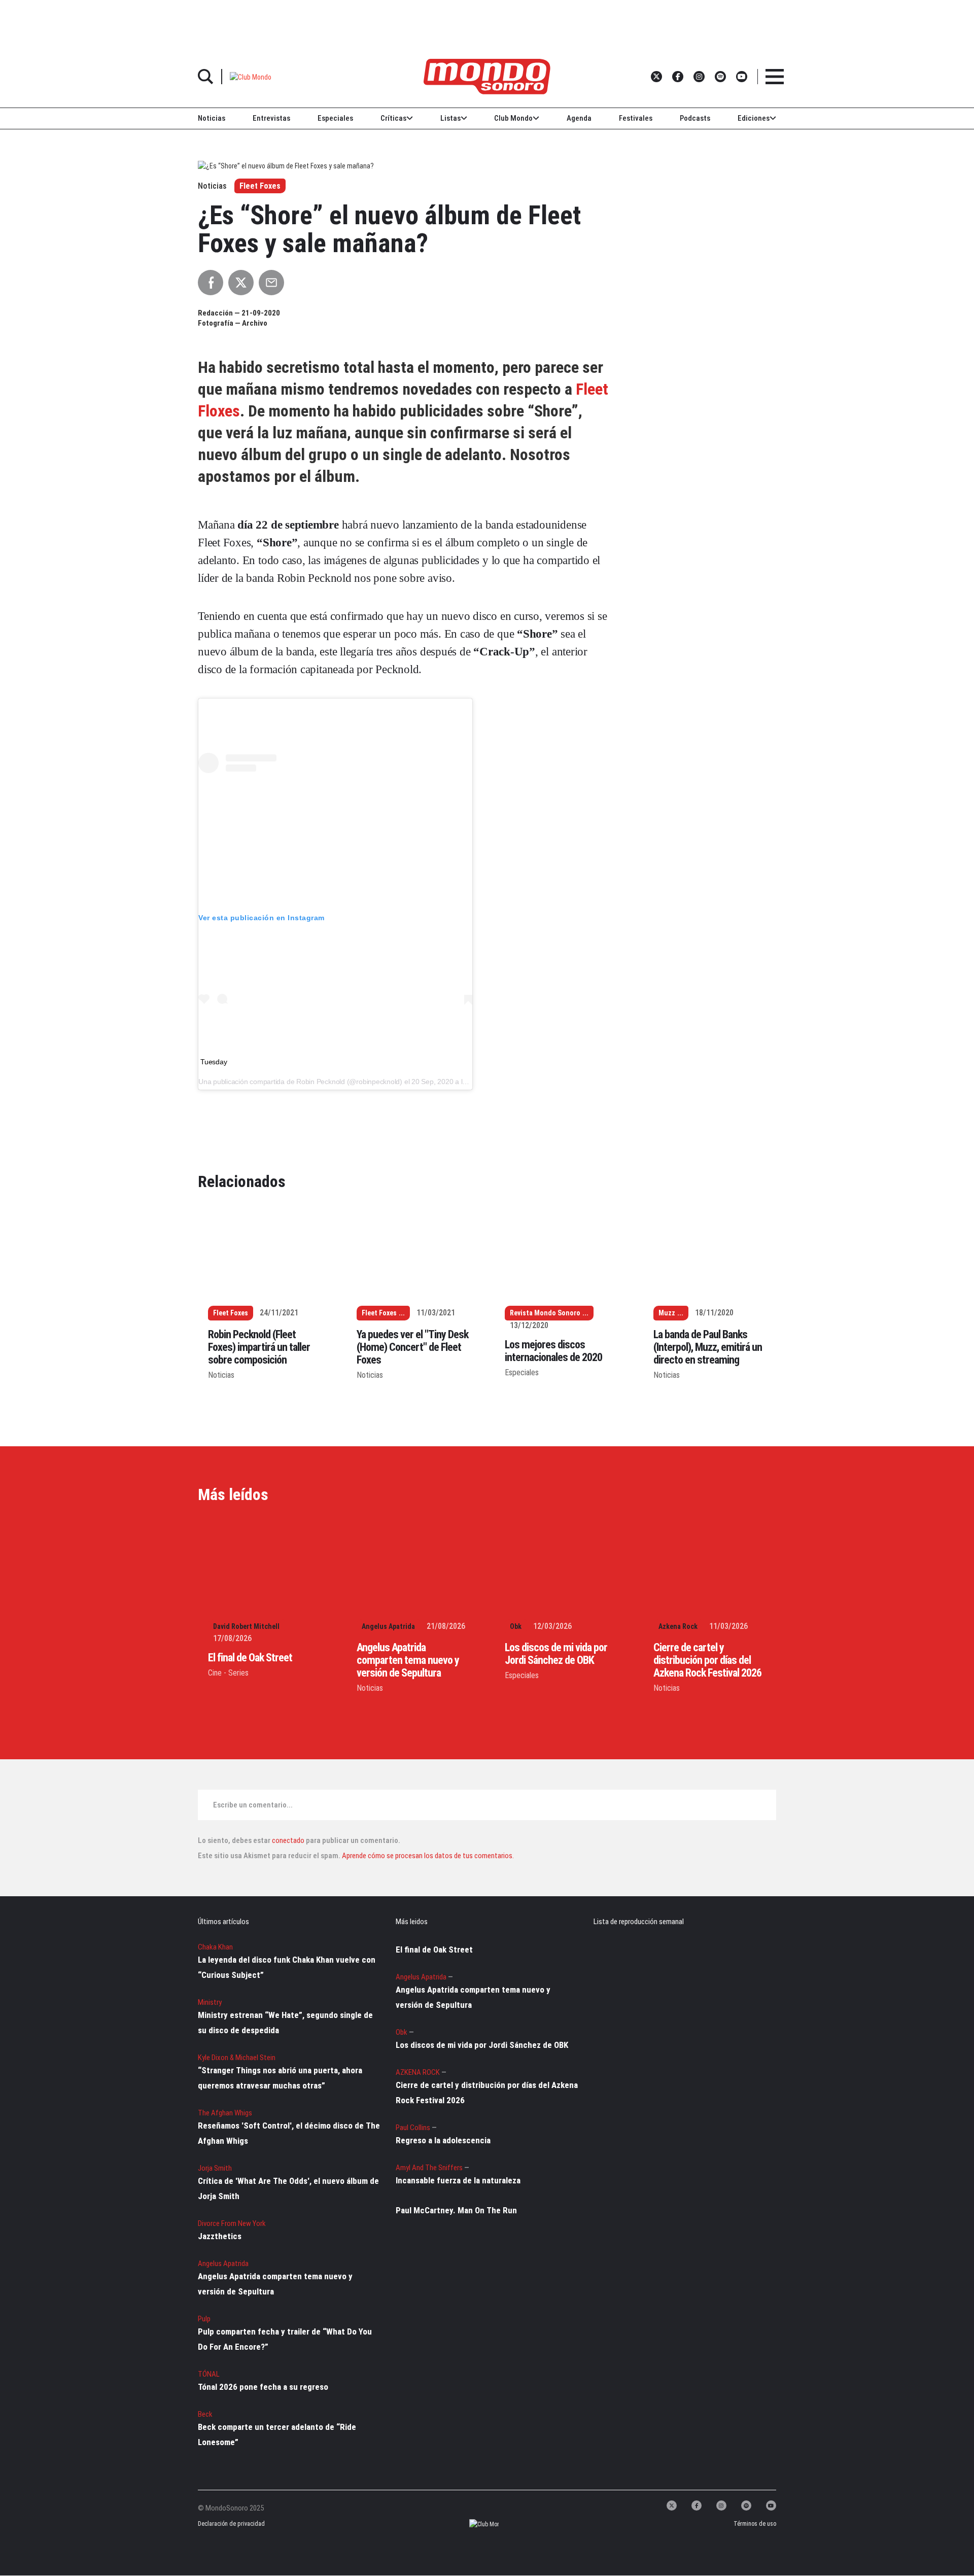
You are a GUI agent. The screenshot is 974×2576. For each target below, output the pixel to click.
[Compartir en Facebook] (211, 283)
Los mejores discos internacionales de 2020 (553, 1351)
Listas (450, 118)
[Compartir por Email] (271, 283)
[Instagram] (721, 2505)
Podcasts (695, 118)
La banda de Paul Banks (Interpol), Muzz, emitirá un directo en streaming (708, 1347)
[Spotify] (746, 2505)
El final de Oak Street (250, 1658)
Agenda (579, 118)
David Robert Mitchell (246, 1626)
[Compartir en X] (241, 283)
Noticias (212, 118)
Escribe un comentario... (253, 1805)
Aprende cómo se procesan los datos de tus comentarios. (427, 1856)
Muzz (667, 1313)
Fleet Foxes (260, 186)
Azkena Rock (678, 1626)
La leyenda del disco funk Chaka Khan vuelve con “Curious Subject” (287, 1967)
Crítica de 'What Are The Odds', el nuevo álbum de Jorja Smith (288, 2188)
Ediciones (754, 118)
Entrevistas (271, 118)
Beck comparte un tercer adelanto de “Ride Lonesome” (277, 2434)
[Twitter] (672, 2505)
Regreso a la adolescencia (443, 2140)
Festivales (636, 118)
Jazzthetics (220, 2236)
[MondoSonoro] (487, 77)
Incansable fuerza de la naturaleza (458, 2180)
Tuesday (214, 1062)
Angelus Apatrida (388, 1626)
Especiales (335, 118)
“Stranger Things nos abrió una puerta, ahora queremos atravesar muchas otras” (280, 2078)
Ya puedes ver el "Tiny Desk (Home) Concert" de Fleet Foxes (412, 1347)
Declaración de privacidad (230, 2524)
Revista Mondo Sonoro (545, 1313)
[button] (251, 76)
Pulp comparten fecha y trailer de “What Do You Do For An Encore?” (285, 2339)
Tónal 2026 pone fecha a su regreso (263, 2387)
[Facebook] (697, 2505)
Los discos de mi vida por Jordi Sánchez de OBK (556, 1654)
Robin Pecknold (321, 1082)
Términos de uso (755, 2524)
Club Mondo (513, 118)
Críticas (393, 118)
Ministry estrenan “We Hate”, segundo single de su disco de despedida (285, 2023)
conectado (288, 1840)
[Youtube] (771, 2505)
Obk (516, 1626)
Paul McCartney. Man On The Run (456, 2210)
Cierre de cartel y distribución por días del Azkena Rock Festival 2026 (707, 1660)
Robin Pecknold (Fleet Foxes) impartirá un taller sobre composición (259, 1347)
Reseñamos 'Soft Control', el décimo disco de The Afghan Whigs (289, 2133)
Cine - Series (228, 1673)
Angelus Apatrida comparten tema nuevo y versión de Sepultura (408, 1660)
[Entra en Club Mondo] (475, 2525)
